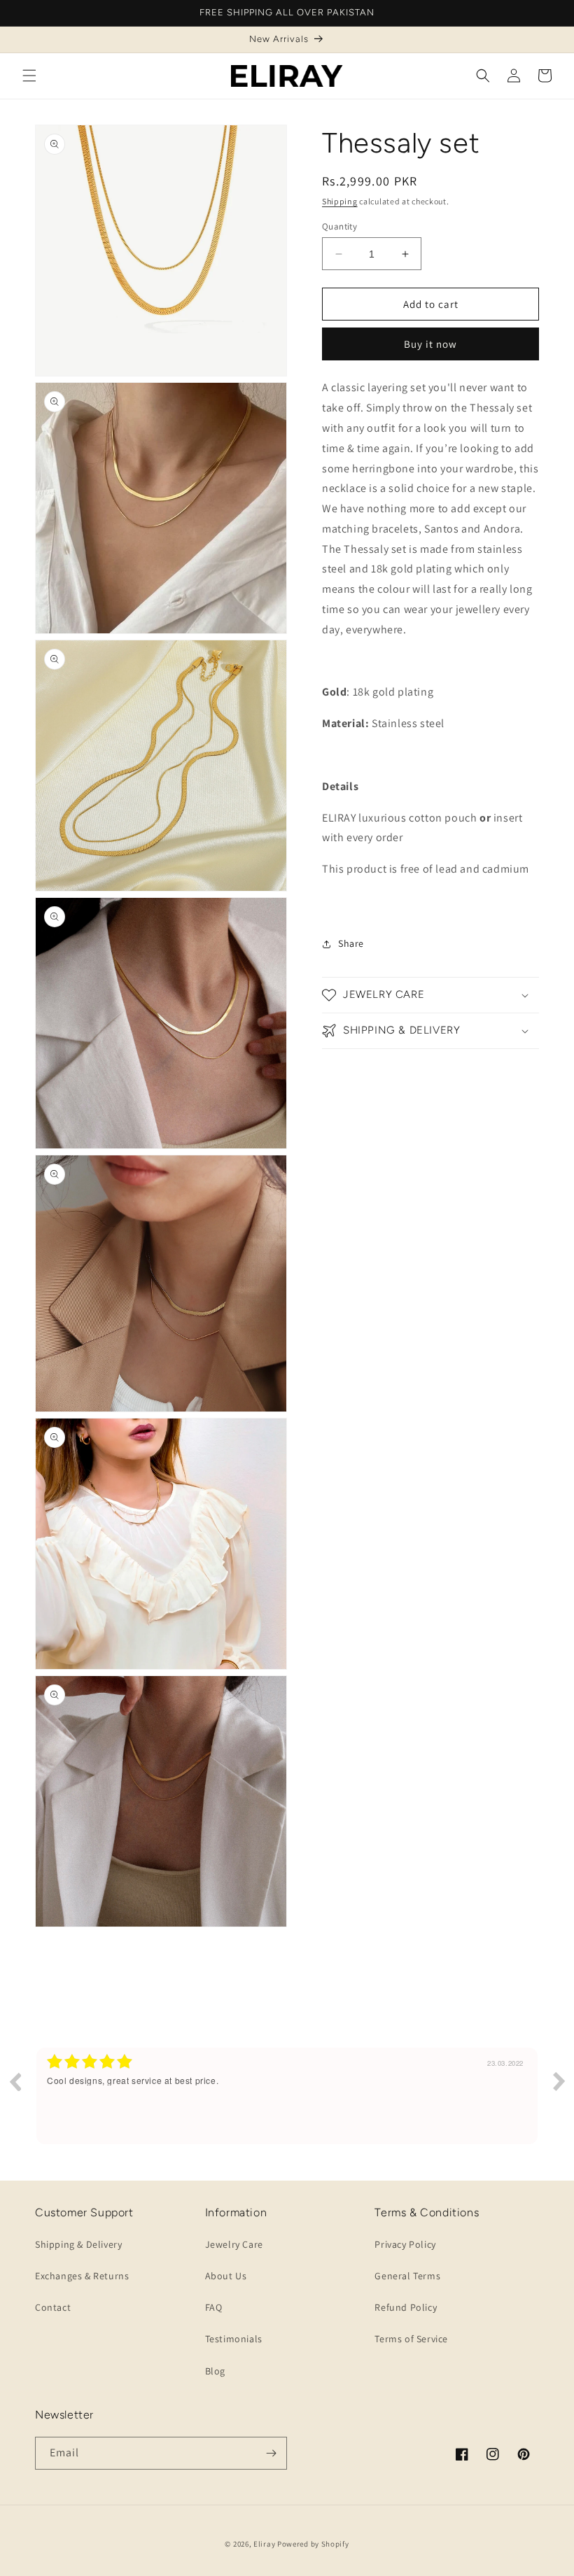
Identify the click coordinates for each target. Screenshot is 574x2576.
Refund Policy (406, 2307)
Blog (215, 2371)
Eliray (264, 2544)
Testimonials (234, 2339)
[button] (29, 76)
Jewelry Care (234, 2244)
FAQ (214, 2307)
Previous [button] (15, 2081)
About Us (226, 2276)
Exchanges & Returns (82, 2276)
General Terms (407, 2276)
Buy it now (430, 344)
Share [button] (351, 943)
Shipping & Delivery (78, 2244)
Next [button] (559, 2081)
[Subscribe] (271, 2453)
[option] (287, 2096)
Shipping (340, 201)
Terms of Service (411, 2339)
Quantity (339, 226)
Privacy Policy (405, 2244)
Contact (53, 2307)
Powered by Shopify (313, 2544)
